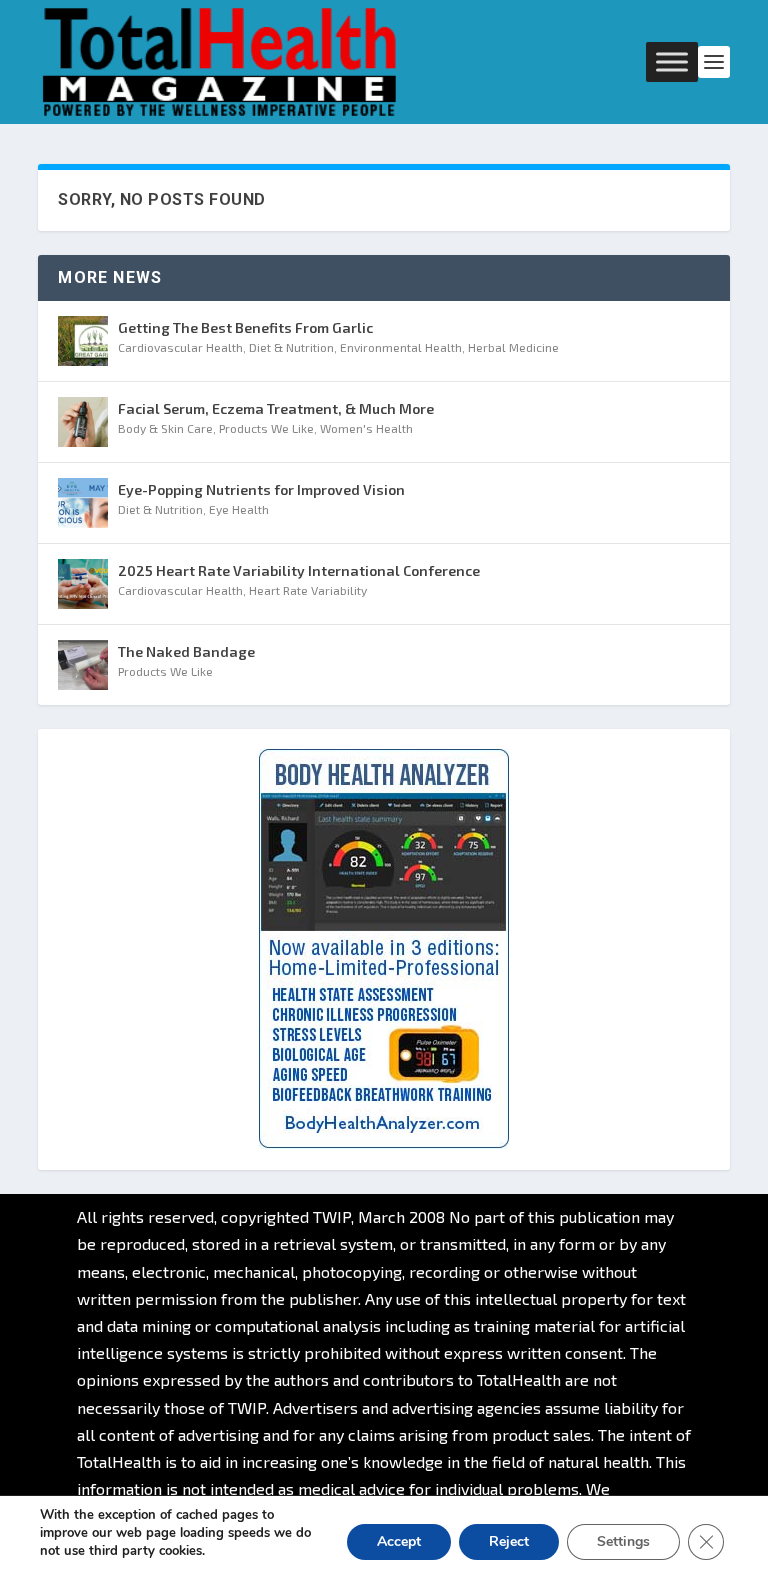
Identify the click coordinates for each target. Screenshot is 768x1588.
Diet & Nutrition (291, 347)
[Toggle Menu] (672, 61)
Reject (509, 1541)
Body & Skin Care (165, 428)
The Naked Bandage (186, 651)
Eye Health (239, 509)
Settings (623, 1541)
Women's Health (366, 428)
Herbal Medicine (513, 347)
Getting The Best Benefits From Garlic (245, 327)
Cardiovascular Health (180, 347)
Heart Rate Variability (308, 590)
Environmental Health (401, 347)
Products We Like (266, 428)
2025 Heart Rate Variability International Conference (299, 570)
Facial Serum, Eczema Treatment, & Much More (276, 408)
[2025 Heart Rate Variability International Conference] (83, 584)
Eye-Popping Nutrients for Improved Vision (261, 489)
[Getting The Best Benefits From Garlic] (83, 341)
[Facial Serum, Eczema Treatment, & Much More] (83, 422)
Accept (399, 1541)
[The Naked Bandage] (83, 665)
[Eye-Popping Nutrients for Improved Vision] (83, 503)
